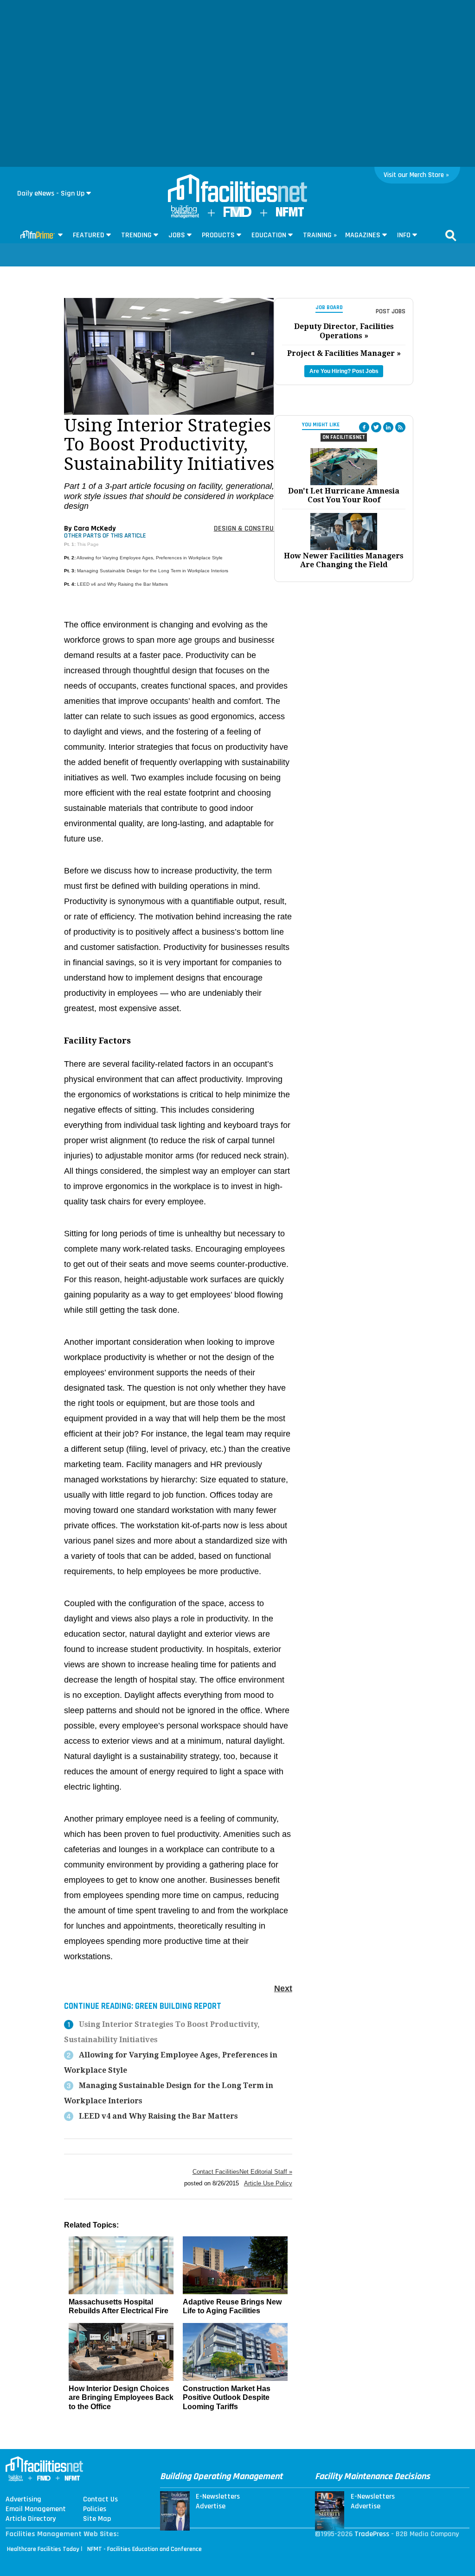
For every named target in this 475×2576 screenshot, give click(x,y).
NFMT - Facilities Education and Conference (144, 2549)
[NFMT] (290, 214)
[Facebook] (364, 427)
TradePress (372, 2534)
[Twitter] (376, 427)
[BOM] (185, 216)
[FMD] (237, 215)
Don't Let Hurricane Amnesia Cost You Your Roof (344, 495)
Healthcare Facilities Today (43, 2549)
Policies (95, 2509)
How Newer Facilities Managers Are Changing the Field (344, 560)
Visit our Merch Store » (416, 175)
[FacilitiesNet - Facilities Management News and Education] (237, 189)
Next (283, 1988)
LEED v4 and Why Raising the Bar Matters (122, 584)
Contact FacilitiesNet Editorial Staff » (242, 2172)
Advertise (211, 2506)
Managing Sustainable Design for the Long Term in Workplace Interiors (153, 571)
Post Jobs (391, 311)
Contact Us (100, 2500)
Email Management (36, 2509)
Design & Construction (253, 528)
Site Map (97, 2519)
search (451, 235)
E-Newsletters (218, 2497)
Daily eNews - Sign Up (51, 193)
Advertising (23, 2500)
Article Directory (31, 2519)
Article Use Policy (268, 2183)
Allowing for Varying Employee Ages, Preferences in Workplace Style (150, 558)
